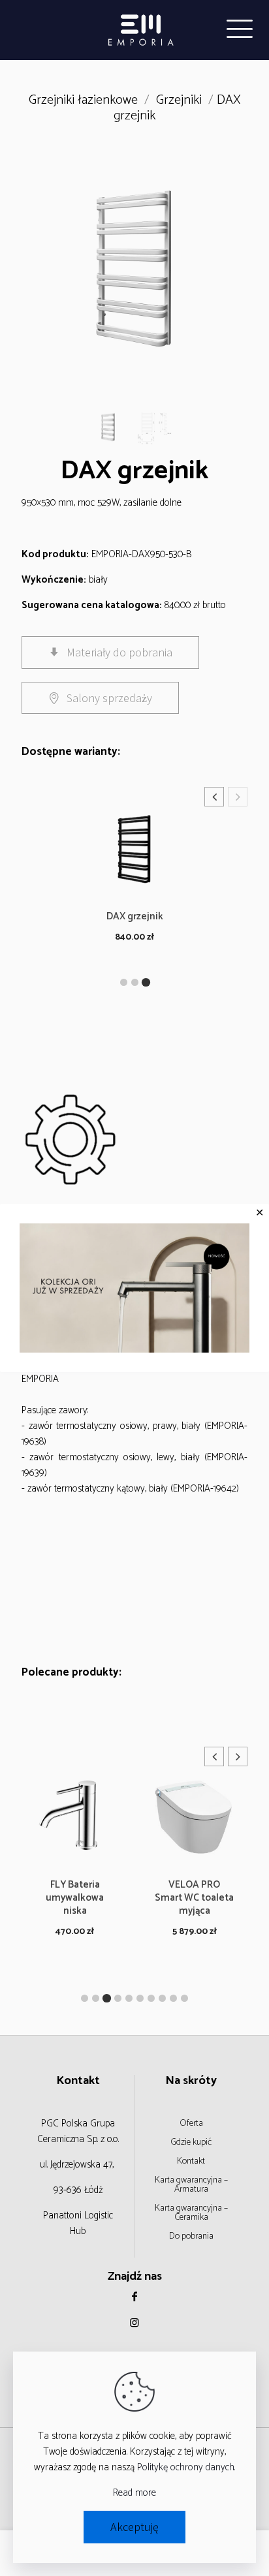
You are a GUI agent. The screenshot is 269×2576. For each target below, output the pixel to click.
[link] (134, 1288)
